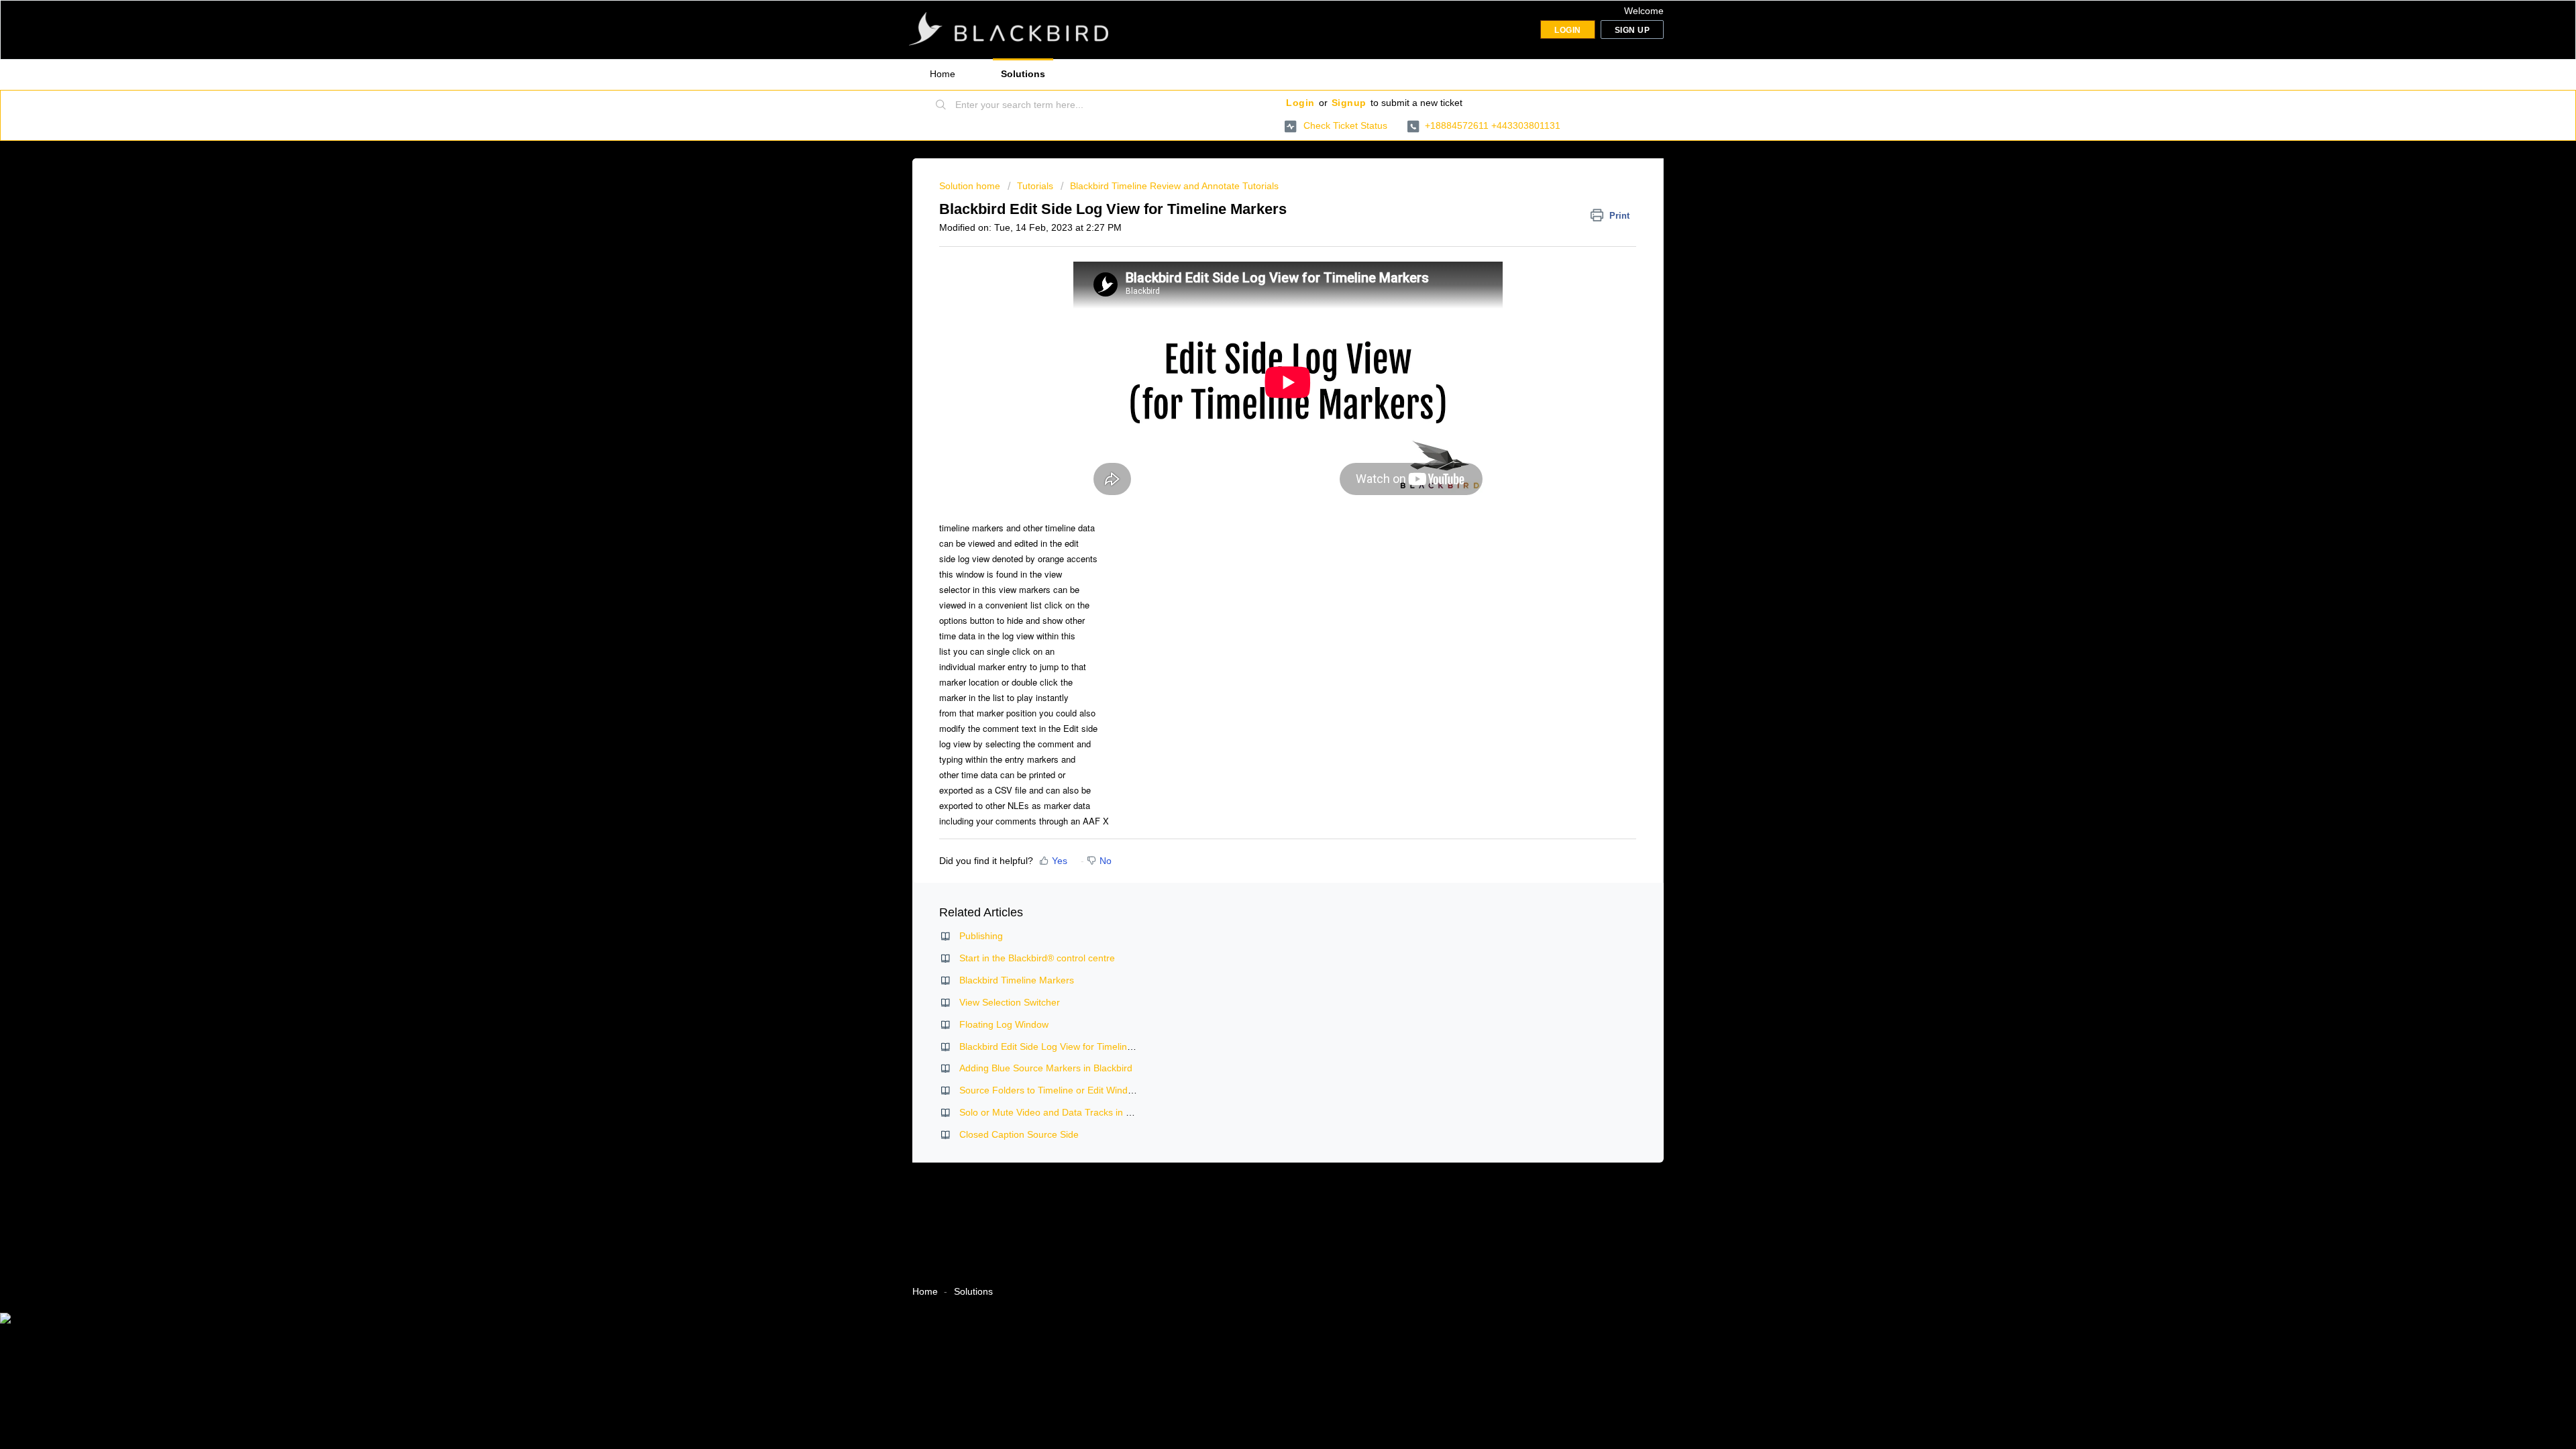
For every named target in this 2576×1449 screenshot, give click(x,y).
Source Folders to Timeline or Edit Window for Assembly (1078, 1090)
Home (943, 74)
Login (1300, 103)
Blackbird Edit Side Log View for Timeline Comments (1070, 1046)
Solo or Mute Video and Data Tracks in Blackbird (1062, 1112)
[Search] (941, 105)
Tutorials (1035, 186)
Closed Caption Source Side (1019, 1134)
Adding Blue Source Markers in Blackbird (1046, 1068)
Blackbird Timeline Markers (1017, 980)
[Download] (1263, 562)
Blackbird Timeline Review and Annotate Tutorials (1174, 186)
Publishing (981, 936)
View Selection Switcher (1010, 1002)
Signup (1349, 103)
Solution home (971, 186)
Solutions (1023, 74)
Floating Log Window (1004, 1024)
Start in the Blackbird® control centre (1037, 958)
